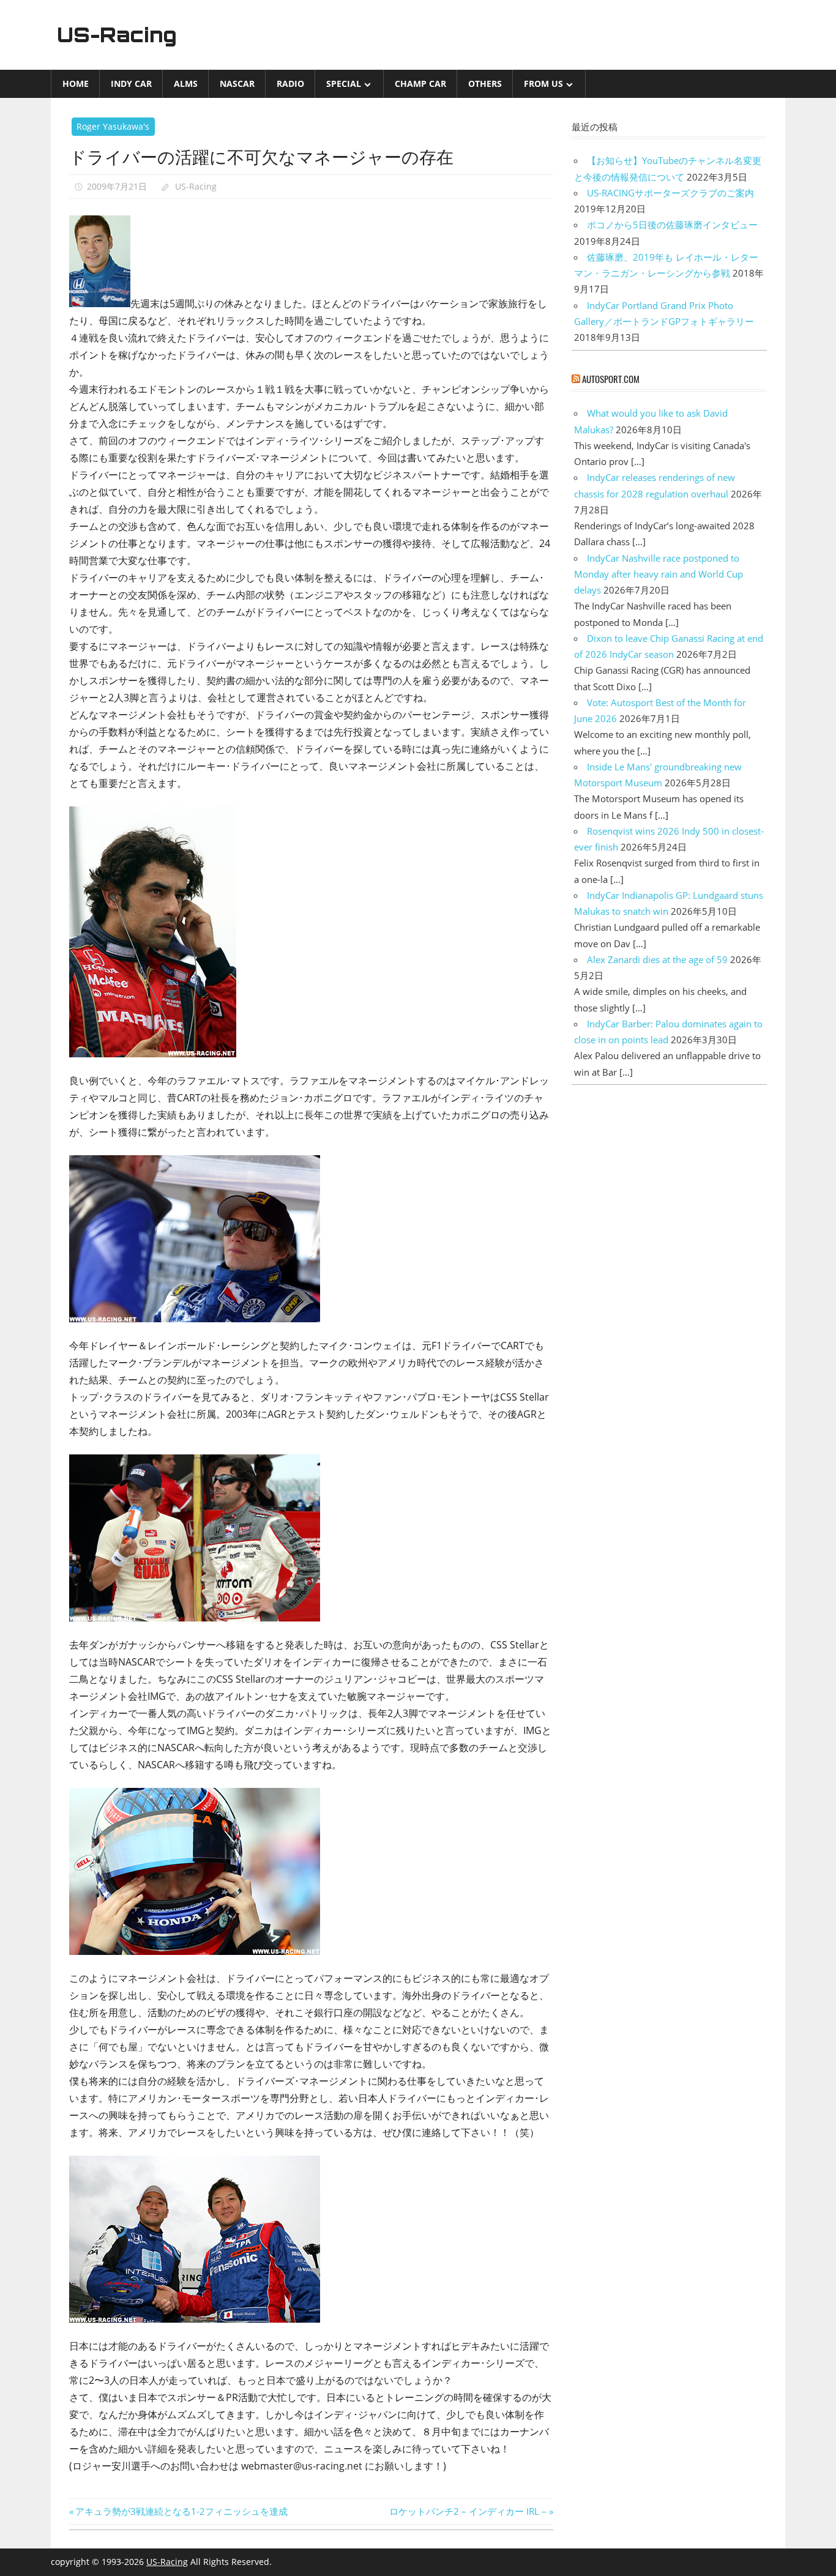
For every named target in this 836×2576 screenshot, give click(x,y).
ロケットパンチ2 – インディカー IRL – (468, 2511)
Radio (290, 84)
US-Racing (117, 35)
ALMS (186, 84)
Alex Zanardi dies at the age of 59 (657, 959)
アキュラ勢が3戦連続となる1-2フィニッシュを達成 (181, 2511)
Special (344, 84)
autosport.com (611, 379)
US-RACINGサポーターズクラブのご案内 (670, 193)
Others (485, 84)
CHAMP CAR (420, 84)
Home (76, 84)
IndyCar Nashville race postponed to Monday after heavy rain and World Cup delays (659, 574)
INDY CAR (131, 84)
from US (543, 84)
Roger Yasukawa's (113, 126)
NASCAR (237, 84)
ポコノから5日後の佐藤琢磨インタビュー (672, 225)
